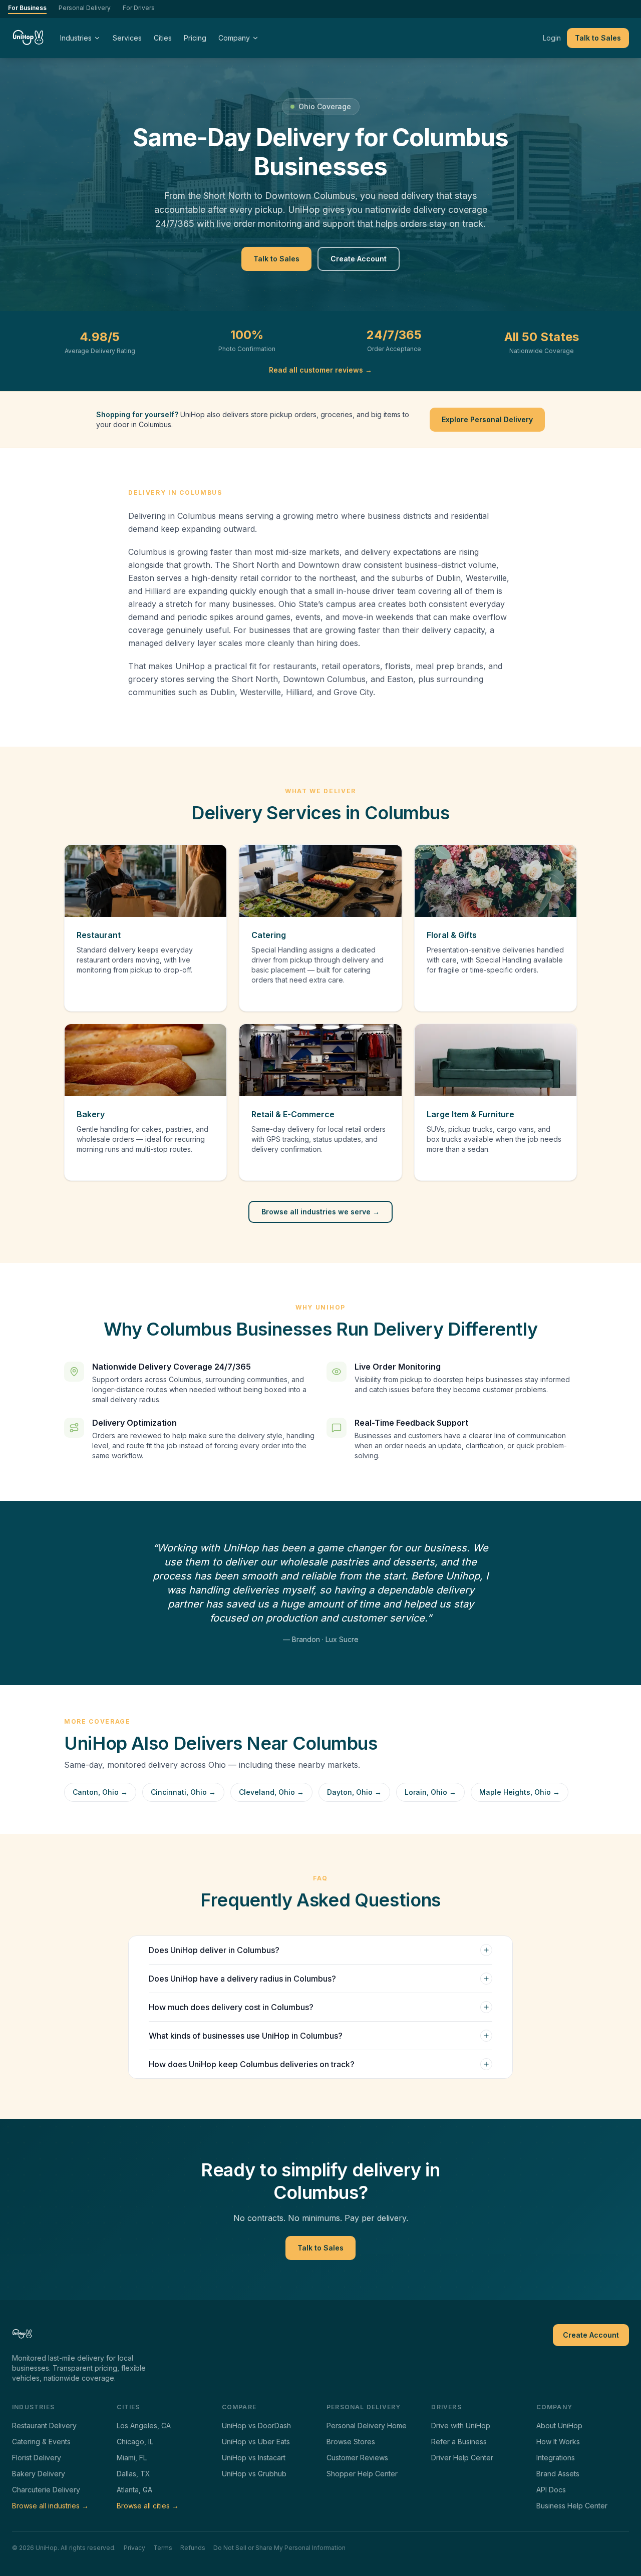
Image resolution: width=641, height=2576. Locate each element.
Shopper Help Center (362, 2474)
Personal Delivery (85, 8)
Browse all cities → (148, 2506)
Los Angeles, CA (144, 2426)
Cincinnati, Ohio (183, 1792)
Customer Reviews (357, 2458)
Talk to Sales (598, 38)
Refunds (193, 2548)
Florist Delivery (37, 2458)
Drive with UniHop (461, 2426)
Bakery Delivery (39, 2474)
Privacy (134, 2548)
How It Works (558, 2442)
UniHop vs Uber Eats (256, 2442)
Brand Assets (558, 2474)
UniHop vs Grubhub (254, 2474)
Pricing (195, 38)
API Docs (551, 2490)
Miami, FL (132, 2458)
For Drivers (139, 8)
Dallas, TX (133, 2474)
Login (552, 38)
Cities (163, 38)
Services (127, 38)
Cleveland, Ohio (271, 1792)
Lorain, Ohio (430, 1792)
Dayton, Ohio (354, 1792)
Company (234, 38)
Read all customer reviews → (320, 370)
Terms (163, 2548)
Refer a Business (459, 2442)
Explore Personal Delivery (487, 419)
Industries (76, 38)
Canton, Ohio (100, 1792)
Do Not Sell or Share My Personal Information (279, 2548)
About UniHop (559, 2426)
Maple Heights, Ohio (520, 1792)
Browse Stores (351, 2442)
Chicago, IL (135, 2442)
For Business (27, 8)
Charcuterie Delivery (46, 2490)
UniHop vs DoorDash (256, 2426)
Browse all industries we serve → (320, 1212)
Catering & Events (41, 2442)
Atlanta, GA (134, 2490)
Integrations (556, 2458)
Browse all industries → (50, 2506)
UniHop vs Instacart (254, 2458)
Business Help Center (572, 2506)
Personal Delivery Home (367, 2426)
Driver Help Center (462, 2458)
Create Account (359, 259)
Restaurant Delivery (44, 2426)
